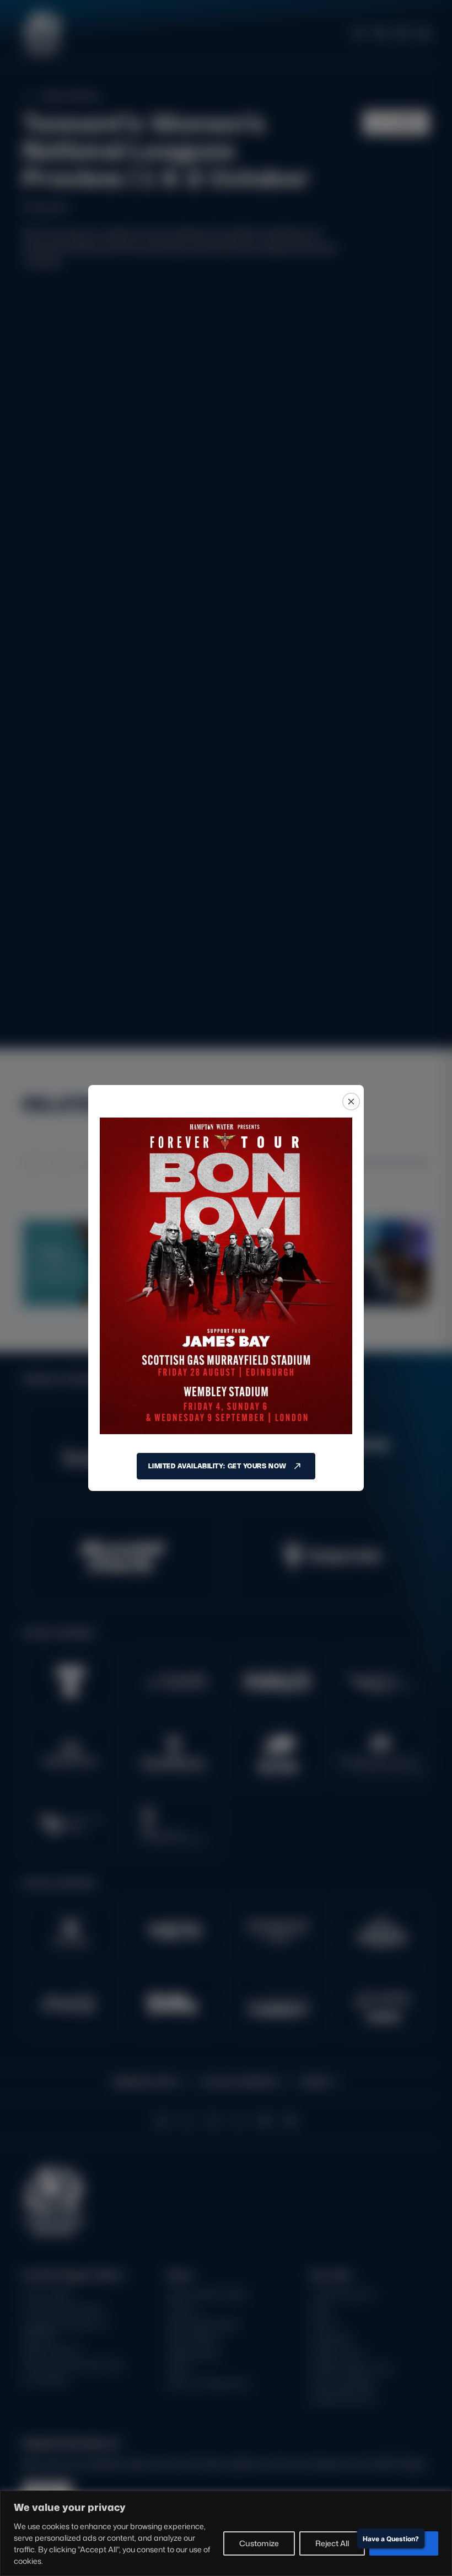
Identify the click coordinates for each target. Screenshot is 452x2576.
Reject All (332, 2543)
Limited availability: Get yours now (217, 1466)
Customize (259, 2543)
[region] (226, 2533)
